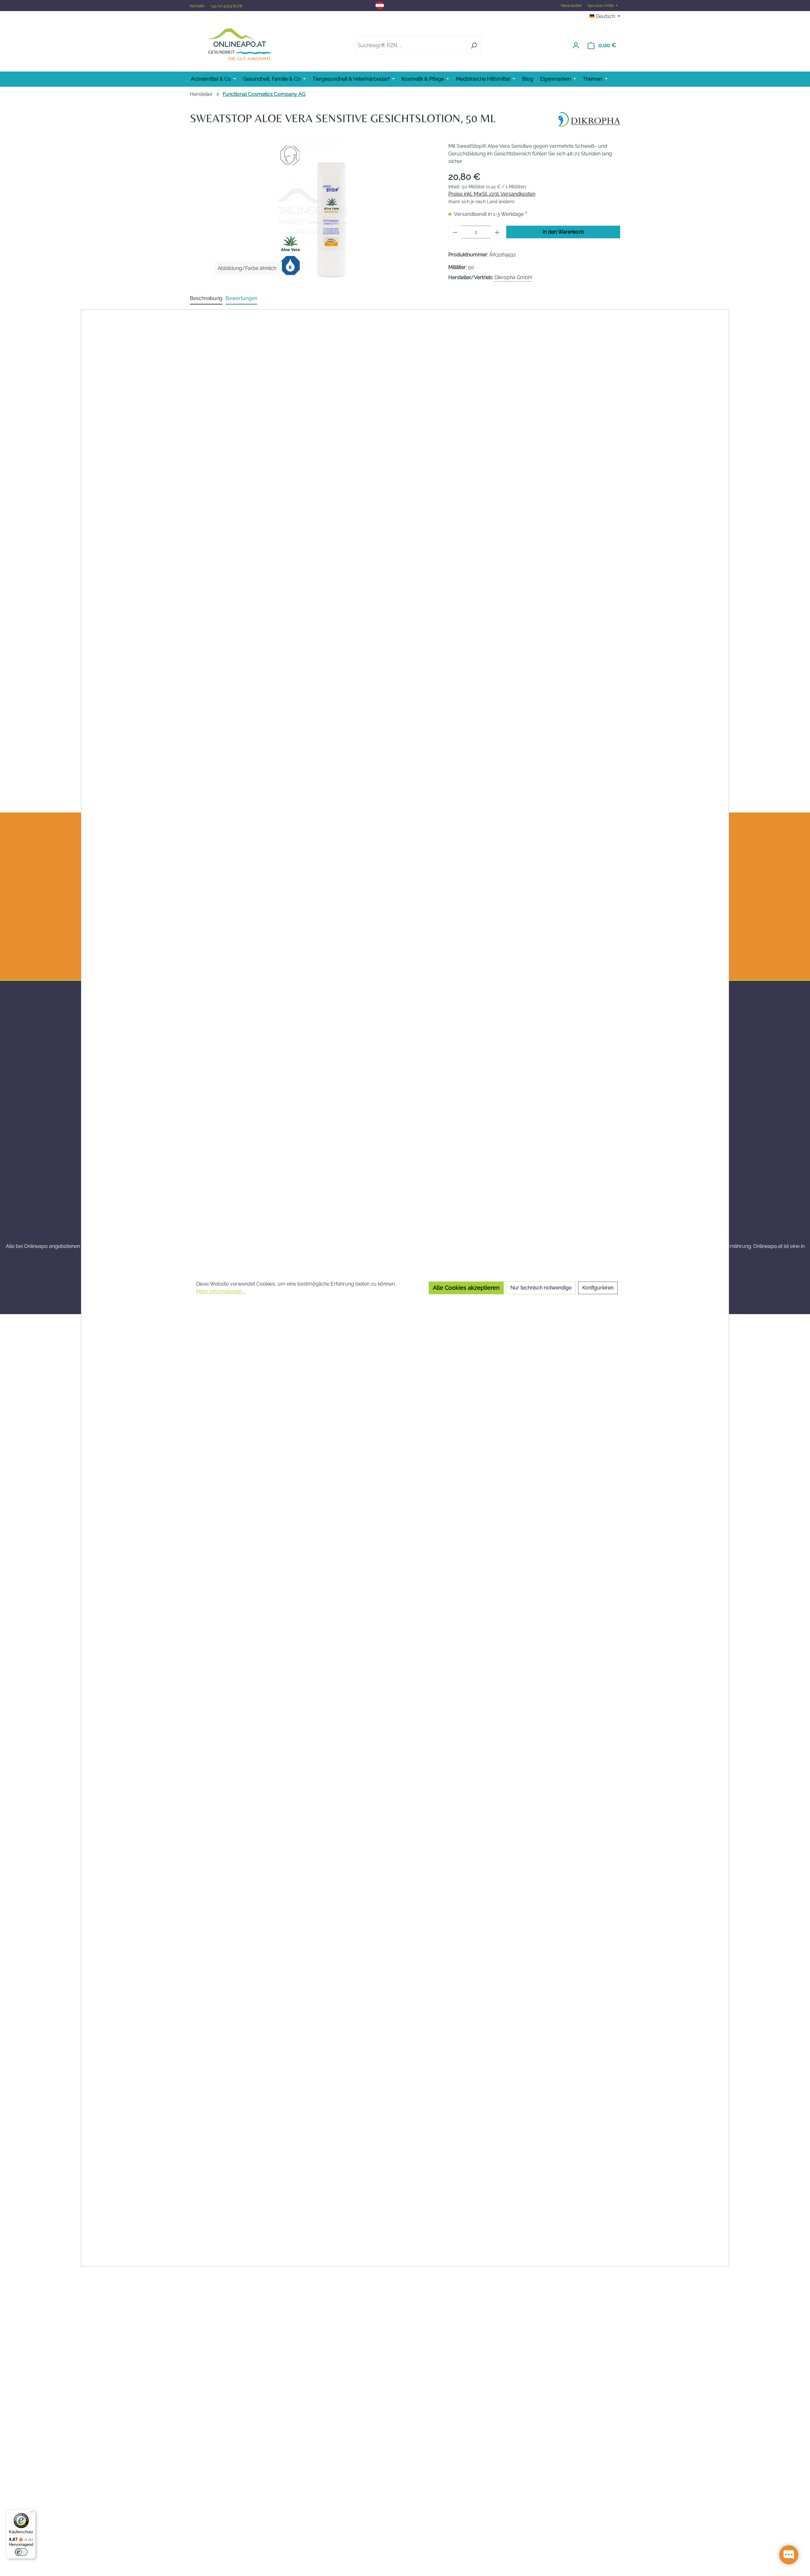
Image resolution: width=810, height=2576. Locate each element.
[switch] (21, 2552)
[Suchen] (474, 46)
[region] (313, 210)
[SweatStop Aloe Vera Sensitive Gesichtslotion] (313, 210)
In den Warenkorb (563, 232)
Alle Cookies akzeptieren (466, 1288)
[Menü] (32, 2513)
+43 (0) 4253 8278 (226, 6)
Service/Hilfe (601, 6)
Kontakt (198, 6)
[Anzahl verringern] (455, 232)
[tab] (206, 299)
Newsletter (572, 6)
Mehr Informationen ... (221, 1292)
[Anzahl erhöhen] (497, 232)
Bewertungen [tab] (241, 298)
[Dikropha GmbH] (589, 119)
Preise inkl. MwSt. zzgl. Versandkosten (492, 194)
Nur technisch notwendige (541, 1288)
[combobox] (411, 46)
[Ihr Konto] (576, 45)
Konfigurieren (598, 1288)
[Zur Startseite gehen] (240, 44)
